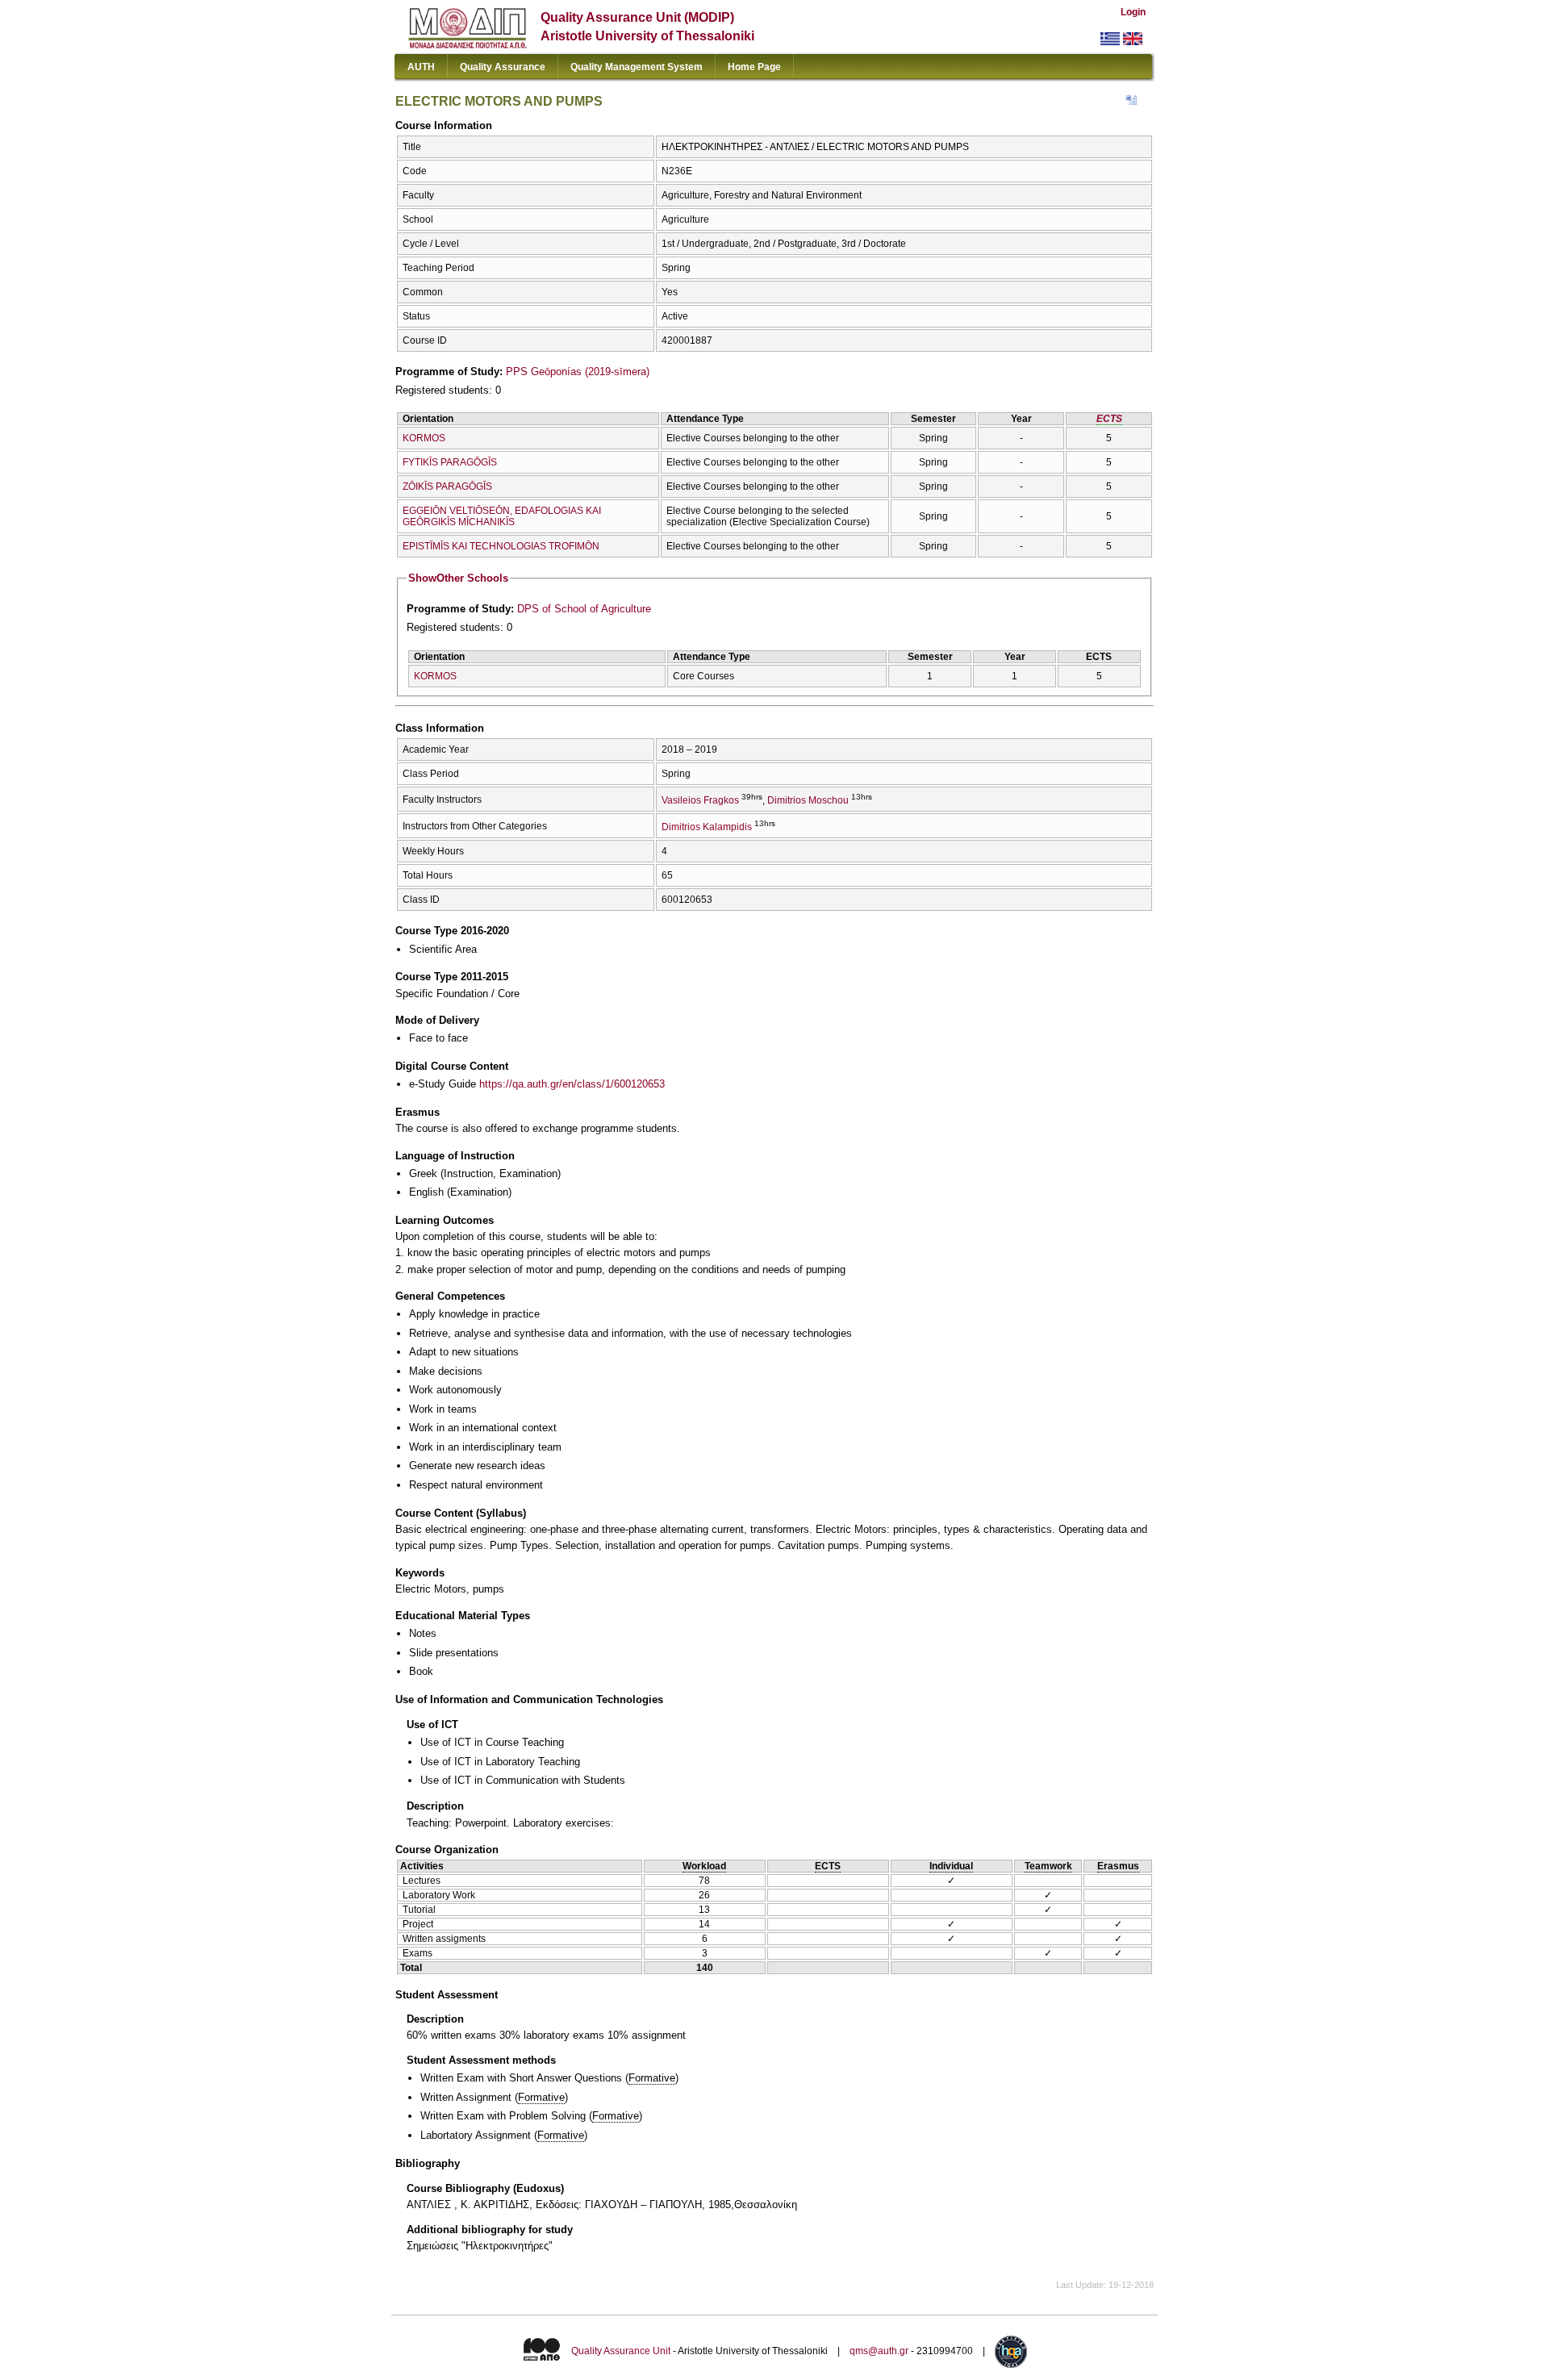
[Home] (468, 45)
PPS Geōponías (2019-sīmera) (578, 372)
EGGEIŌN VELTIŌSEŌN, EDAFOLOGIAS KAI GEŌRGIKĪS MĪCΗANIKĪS (502, 516)
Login (1133, 12)
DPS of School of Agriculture (584, 609)
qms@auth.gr (879, 2351)
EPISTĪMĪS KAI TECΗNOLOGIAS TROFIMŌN (501, 546)
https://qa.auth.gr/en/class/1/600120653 (572, 1084)
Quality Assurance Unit (621, 2351)
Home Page (754, 67)
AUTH (421, 67)
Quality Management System (637, 67)
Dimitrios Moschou (808, 800)
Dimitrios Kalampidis (707, 827)
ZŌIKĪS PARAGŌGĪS (447, 486)
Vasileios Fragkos (700, 800)
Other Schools (458, 578)
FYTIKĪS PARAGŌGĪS (450, 462)
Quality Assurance (503, 67)
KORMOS (424, 438)
